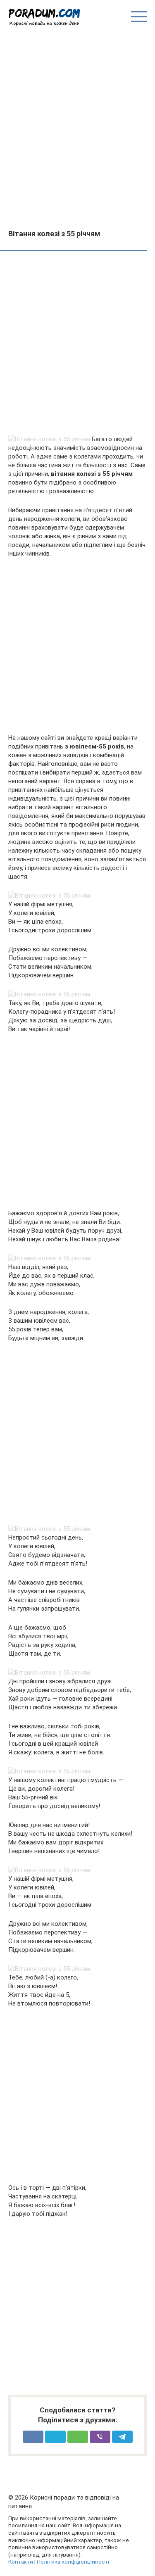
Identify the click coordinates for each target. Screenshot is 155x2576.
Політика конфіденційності (73, 2562)
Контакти (21, 2562)
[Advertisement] (77, 127)
